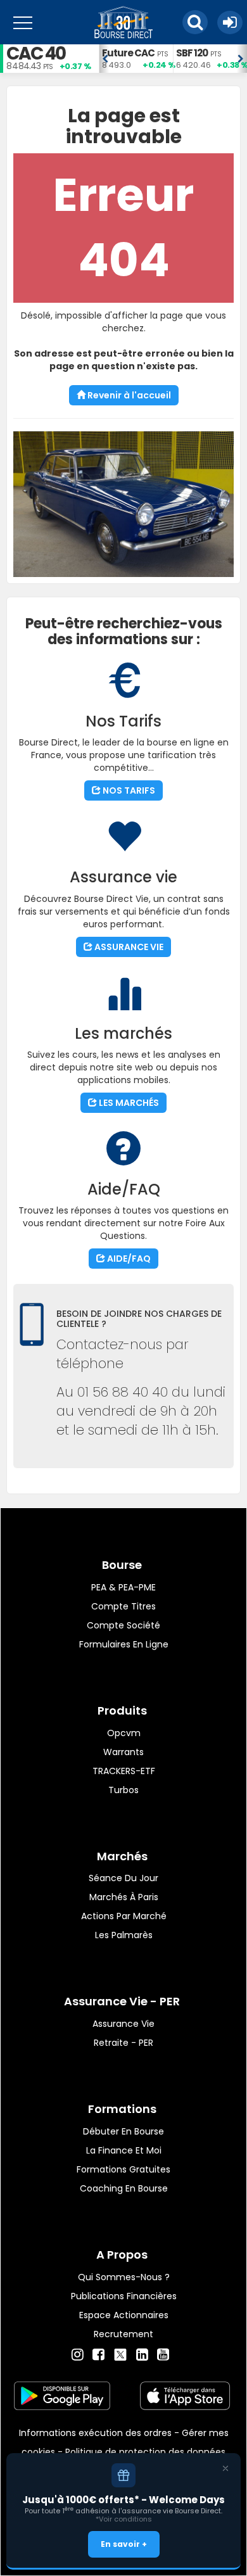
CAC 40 (36, 54)
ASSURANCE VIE (128, 947)
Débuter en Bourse (123, 2131)
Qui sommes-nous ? (124, 2277)
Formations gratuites (123, 2169)
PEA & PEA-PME (123, 1587)
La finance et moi (124, 2150)
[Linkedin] (142, 2355)
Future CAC (128, 53)
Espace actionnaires (124, 2315)
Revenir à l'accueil (128, 395)
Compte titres (123, 1606)
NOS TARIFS (128, 790)
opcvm (124, 1733)
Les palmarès (124, 1935)
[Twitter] (120, 2353)
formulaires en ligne (124, 1644)
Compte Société (123, 1625)
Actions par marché (124, 1916)
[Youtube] (163, 2355)
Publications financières (124, 2296)
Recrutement (123, 2334)
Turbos (123, 1790)
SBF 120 (192, 53)
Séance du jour (123, 1878)
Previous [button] (105, 59)
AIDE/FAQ (128, 1259)
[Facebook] (98, 2355)
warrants (123, 1752)
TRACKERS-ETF (124, 1771)
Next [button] (241, 59)
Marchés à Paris (124, 1897)
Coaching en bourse (124, 2188)
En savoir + (124, 2544)
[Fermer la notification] (225, 2468)
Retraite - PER (123, 2043)
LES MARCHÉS (128, 1103)
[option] (136, 59)
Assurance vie (123, 2024)
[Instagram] (78, 2355)
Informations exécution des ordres (95, 2433)
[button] (195, 22)
